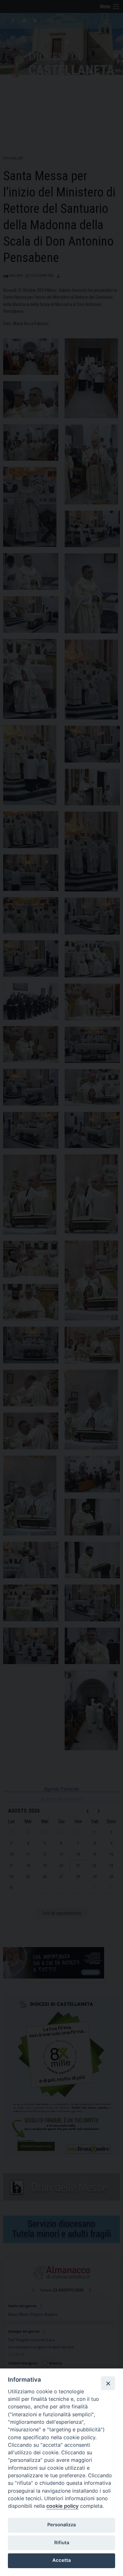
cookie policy (62, 2506)
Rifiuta (62, 2543)
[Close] (108, 2383)
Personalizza (61, 2525)
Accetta (61, 2560)
